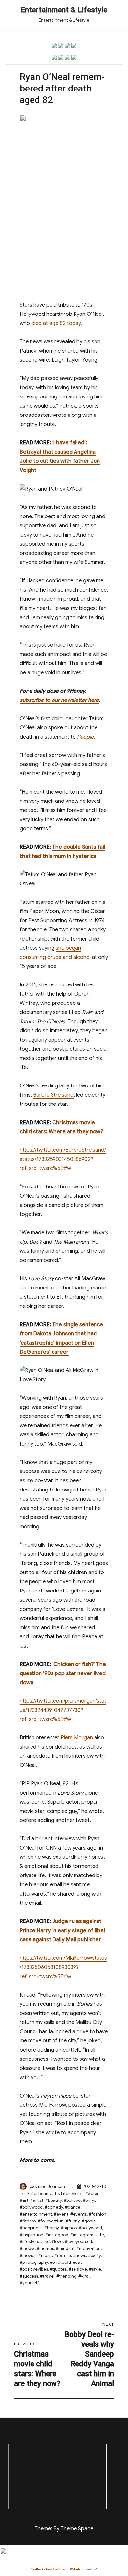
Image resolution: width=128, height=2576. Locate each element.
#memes (45, 2249)
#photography (34, 2262)
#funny (73, 2221)
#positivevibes (34, 2269)
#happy (52, 2228)
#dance (73, 2207)
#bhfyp (90, 2200)
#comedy (54, 2207)
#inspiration (32, 2235)
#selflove (78, 2269)
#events (78, 2214)
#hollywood (90, 2228)
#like (45, 2242)
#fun (59, 2221)
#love (57, 2242)
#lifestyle (29, 2242)
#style (95, 2269)
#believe (72, 2200)
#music (45, 2255)
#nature (63, 2255)
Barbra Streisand (53, 1095)
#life (100, 2235)
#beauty (53, 2200)
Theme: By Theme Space (64, 2529)
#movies (28, 2255)
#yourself (29, 2283)
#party (94, 2255)
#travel (47, 2276)
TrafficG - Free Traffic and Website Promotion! (64, 2569)
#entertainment (36, 2214)
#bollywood (31, 2207)
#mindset (65, 2249)
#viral (84, 2276)
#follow (45, 2221)
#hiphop (69, 2228)
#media (27, 2249)
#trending (66, 2276)
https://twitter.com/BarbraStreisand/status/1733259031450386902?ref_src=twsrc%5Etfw (63, 1159)
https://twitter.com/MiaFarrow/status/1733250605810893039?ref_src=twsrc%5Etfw (63, 1967)
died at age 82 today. (57, 323)
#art (24, 2200)
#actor (92, 2193)
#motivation (89, 2249)
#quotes (58, 2269)
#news (79, 2255)
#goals (88, 2221)
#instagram (82, 2235)
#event (61, 2214)
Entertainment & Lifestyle (64, 10)
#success (29, 2276)
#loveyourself (78, 2242)
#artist (37, 2200)
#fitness (28, 2221)
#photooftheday (66, 2262)
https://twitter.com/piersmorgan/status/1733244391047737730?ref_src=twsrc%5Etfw (63, 1710)
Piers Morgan (77, 1738)
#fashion (97, 2214)
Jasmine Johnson (47, 2187)
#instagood (57, 2235)
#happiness (31, 2228)
